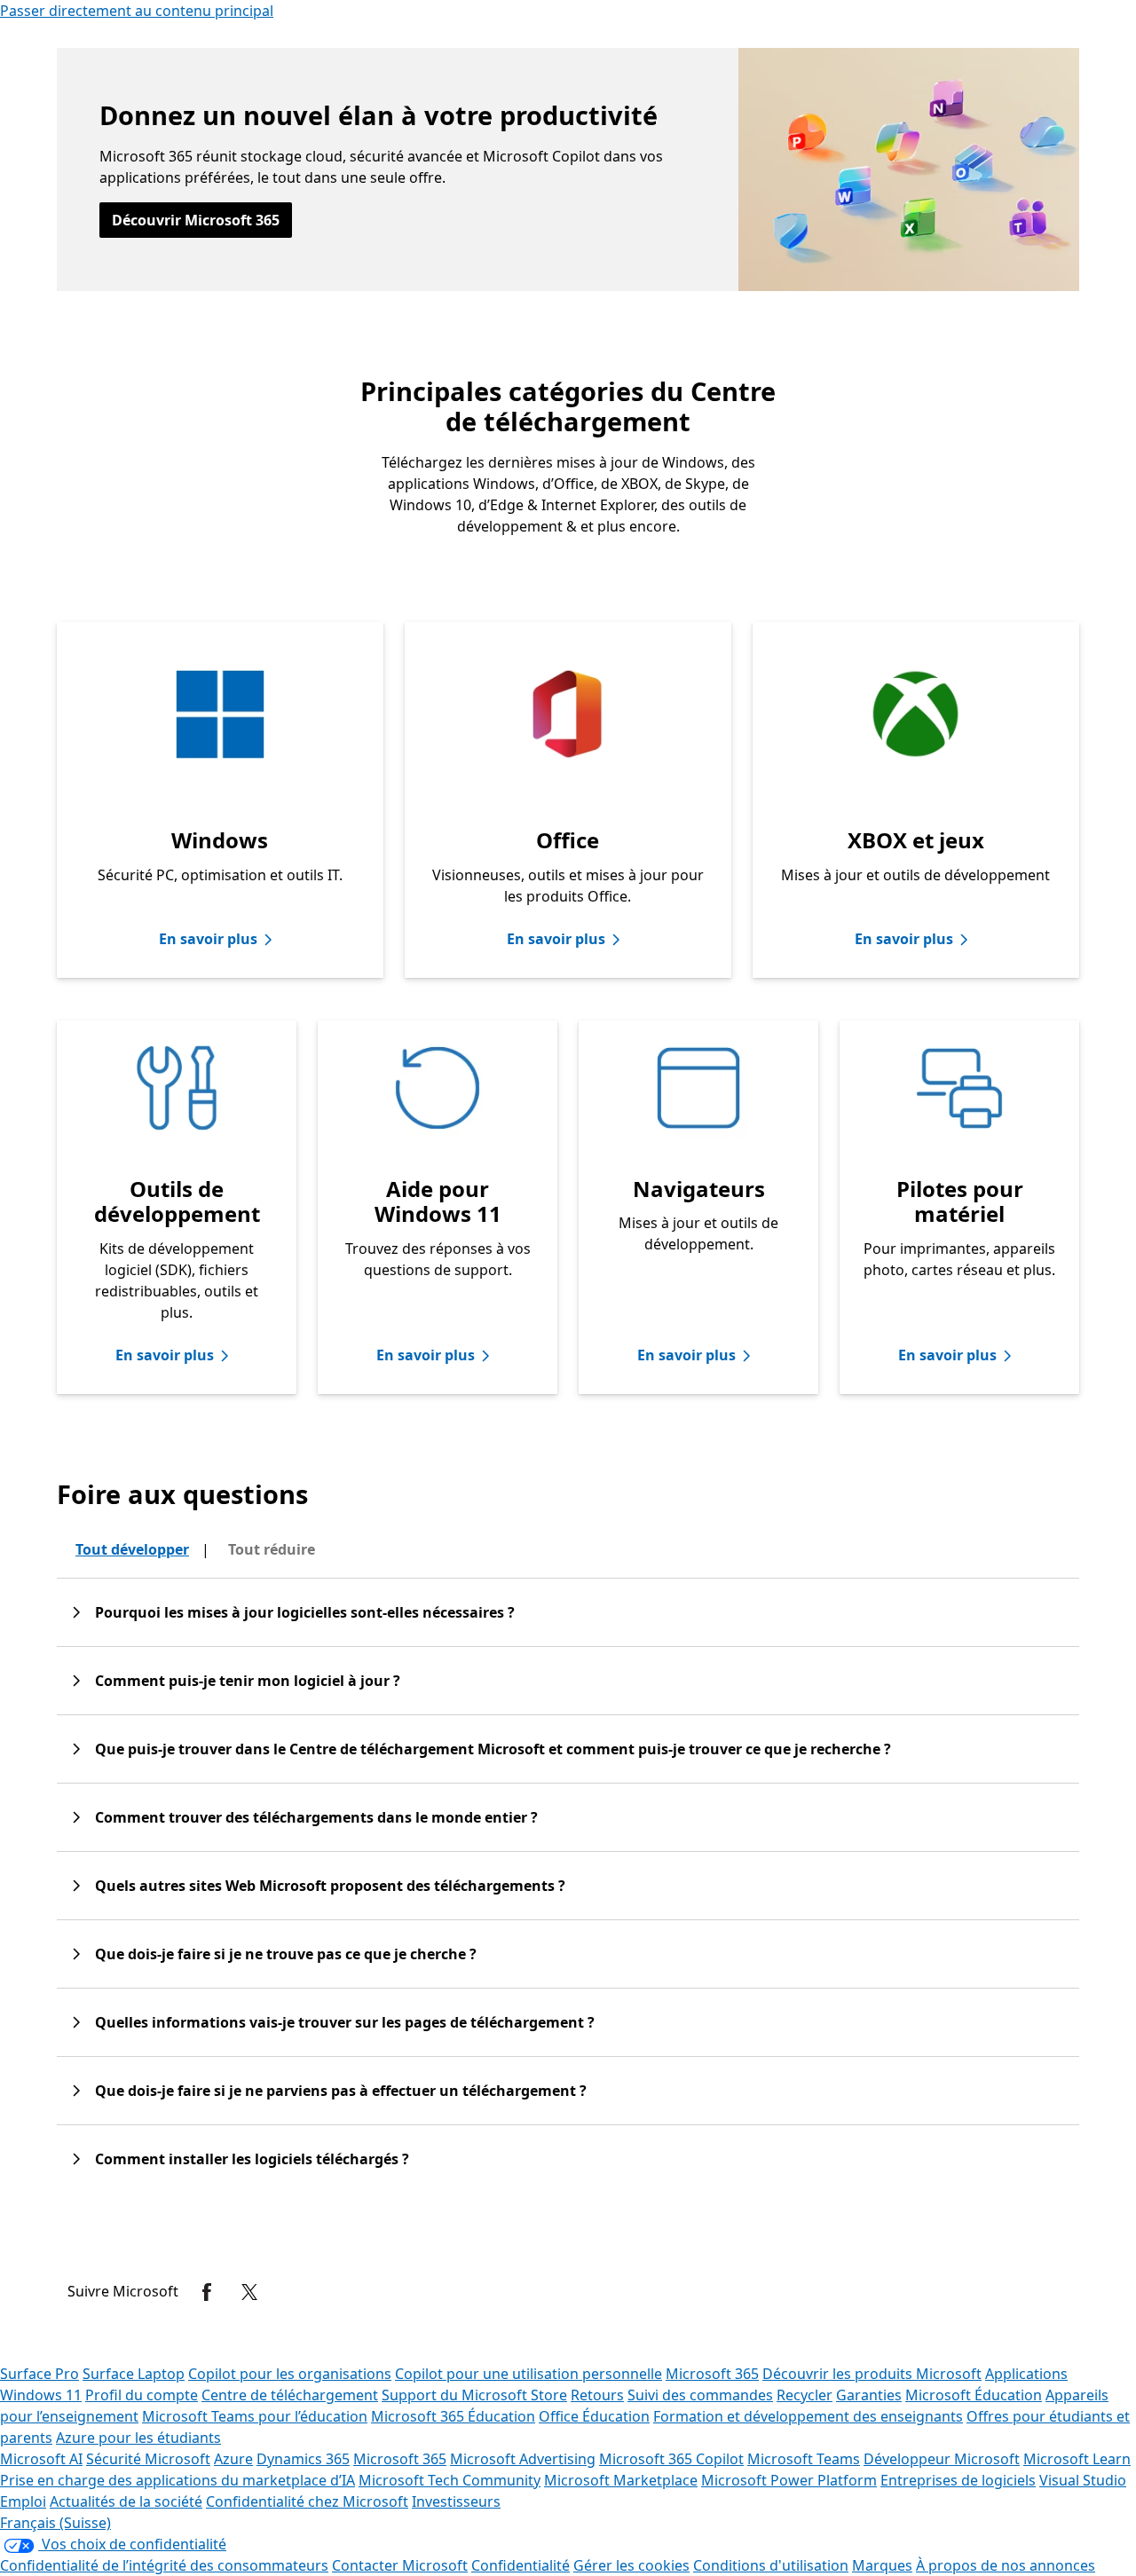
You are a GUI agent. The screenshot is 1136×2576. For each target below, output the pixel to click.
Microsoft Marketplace (621, 2480)
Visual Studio (1083, 2480)
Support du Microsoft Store (474, 2395)
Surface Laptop (134, 2374)
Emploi (23, 2501)
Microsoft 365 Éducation (453, 2416)
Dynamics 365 (303, 2459)
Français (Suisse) (55, 2523)
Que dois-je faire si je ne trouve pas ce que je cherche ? (286, 1954)
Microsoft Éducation (974, 2395)
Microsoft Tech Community (450, 2480)
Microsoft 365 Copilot (671, 2459)
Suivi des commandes (700, 2395)
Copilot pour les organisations (290, 2374)
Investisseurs (456, 2501)
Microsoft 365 (712, 2374)
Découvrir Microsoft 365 (196, 220)
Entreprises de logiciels (958, 2480)
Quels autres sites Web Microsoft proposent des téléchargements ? (330, 1886)
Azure (233, 2459)
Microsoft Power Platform (789, 2480)
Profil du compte (142, 2395)
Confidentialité (521, 2565)
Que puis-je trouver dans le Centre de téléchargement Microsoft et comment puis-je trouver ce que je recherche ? (493, 1749)
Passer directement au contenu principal (137, 11)
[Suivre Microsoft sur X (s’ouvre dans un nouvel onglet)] (249, 2292)
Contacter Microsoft (400, 2565)
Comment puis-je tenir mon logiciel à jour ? (248, 1681)
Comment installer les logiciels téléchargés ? (252, 2159)
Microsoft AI (41, 2459)
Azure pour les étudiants (138, 2438)
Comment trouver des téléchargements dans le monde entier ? (316, 1817)
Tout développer (132, 1549)
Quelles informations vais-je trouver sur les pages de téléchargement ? (345, 2022)
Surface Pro (39, 2374)
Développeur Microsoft (942, 2459)
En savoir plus (208, 939)
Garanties (869, 2395)
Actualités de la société (126, 2501)
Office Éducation (594, 2416)
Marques (882, 2565)
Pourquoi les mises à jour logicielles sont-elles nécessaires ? (305, 1612)
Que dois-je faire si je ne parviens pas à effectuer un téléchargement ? (341, 2091)
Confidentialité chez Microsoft (307, 2501)
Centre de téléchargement (290, 2395)
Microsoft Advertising (523, 2459)
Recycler (805, 2395)
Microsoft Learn (1077, 2459)
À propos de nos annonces (1006, 2565)
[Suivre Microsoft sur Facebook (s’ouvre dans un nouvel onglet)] (207, 2292)
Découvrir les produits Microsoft (872, 2374)
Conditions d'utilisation (771, 2565)
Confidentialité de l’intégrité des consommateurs (164, 2565)
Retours (597, 2395)
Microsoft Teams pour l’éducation (255, 2416)
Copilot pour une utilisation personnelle (529, 2374)
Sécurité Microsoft (148, 2459)
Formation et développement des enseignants (808, 2416)
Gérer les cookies (631, 2565)
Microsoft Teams (804, 2459)
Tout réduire (272, 1549)
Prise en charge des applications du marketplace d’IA (177, 2480)
